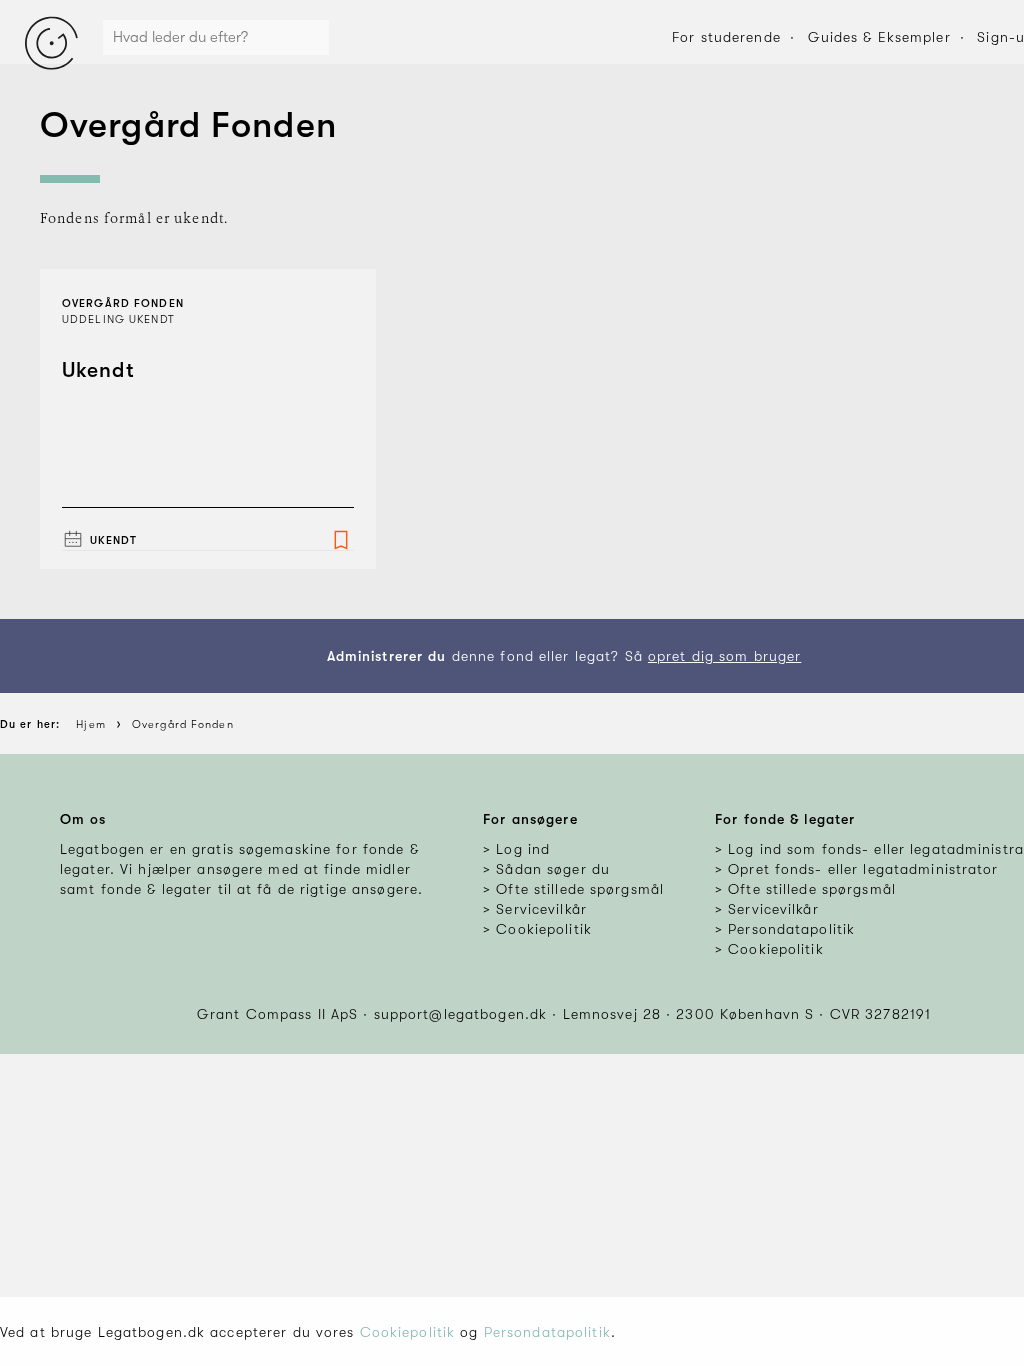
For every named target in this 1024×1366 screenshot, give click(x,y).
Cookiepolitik (408, 1332)
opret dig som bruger (724, 656)
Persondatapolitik (547, 1332)
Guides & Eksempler (879, 37)
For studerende (726, 37)
